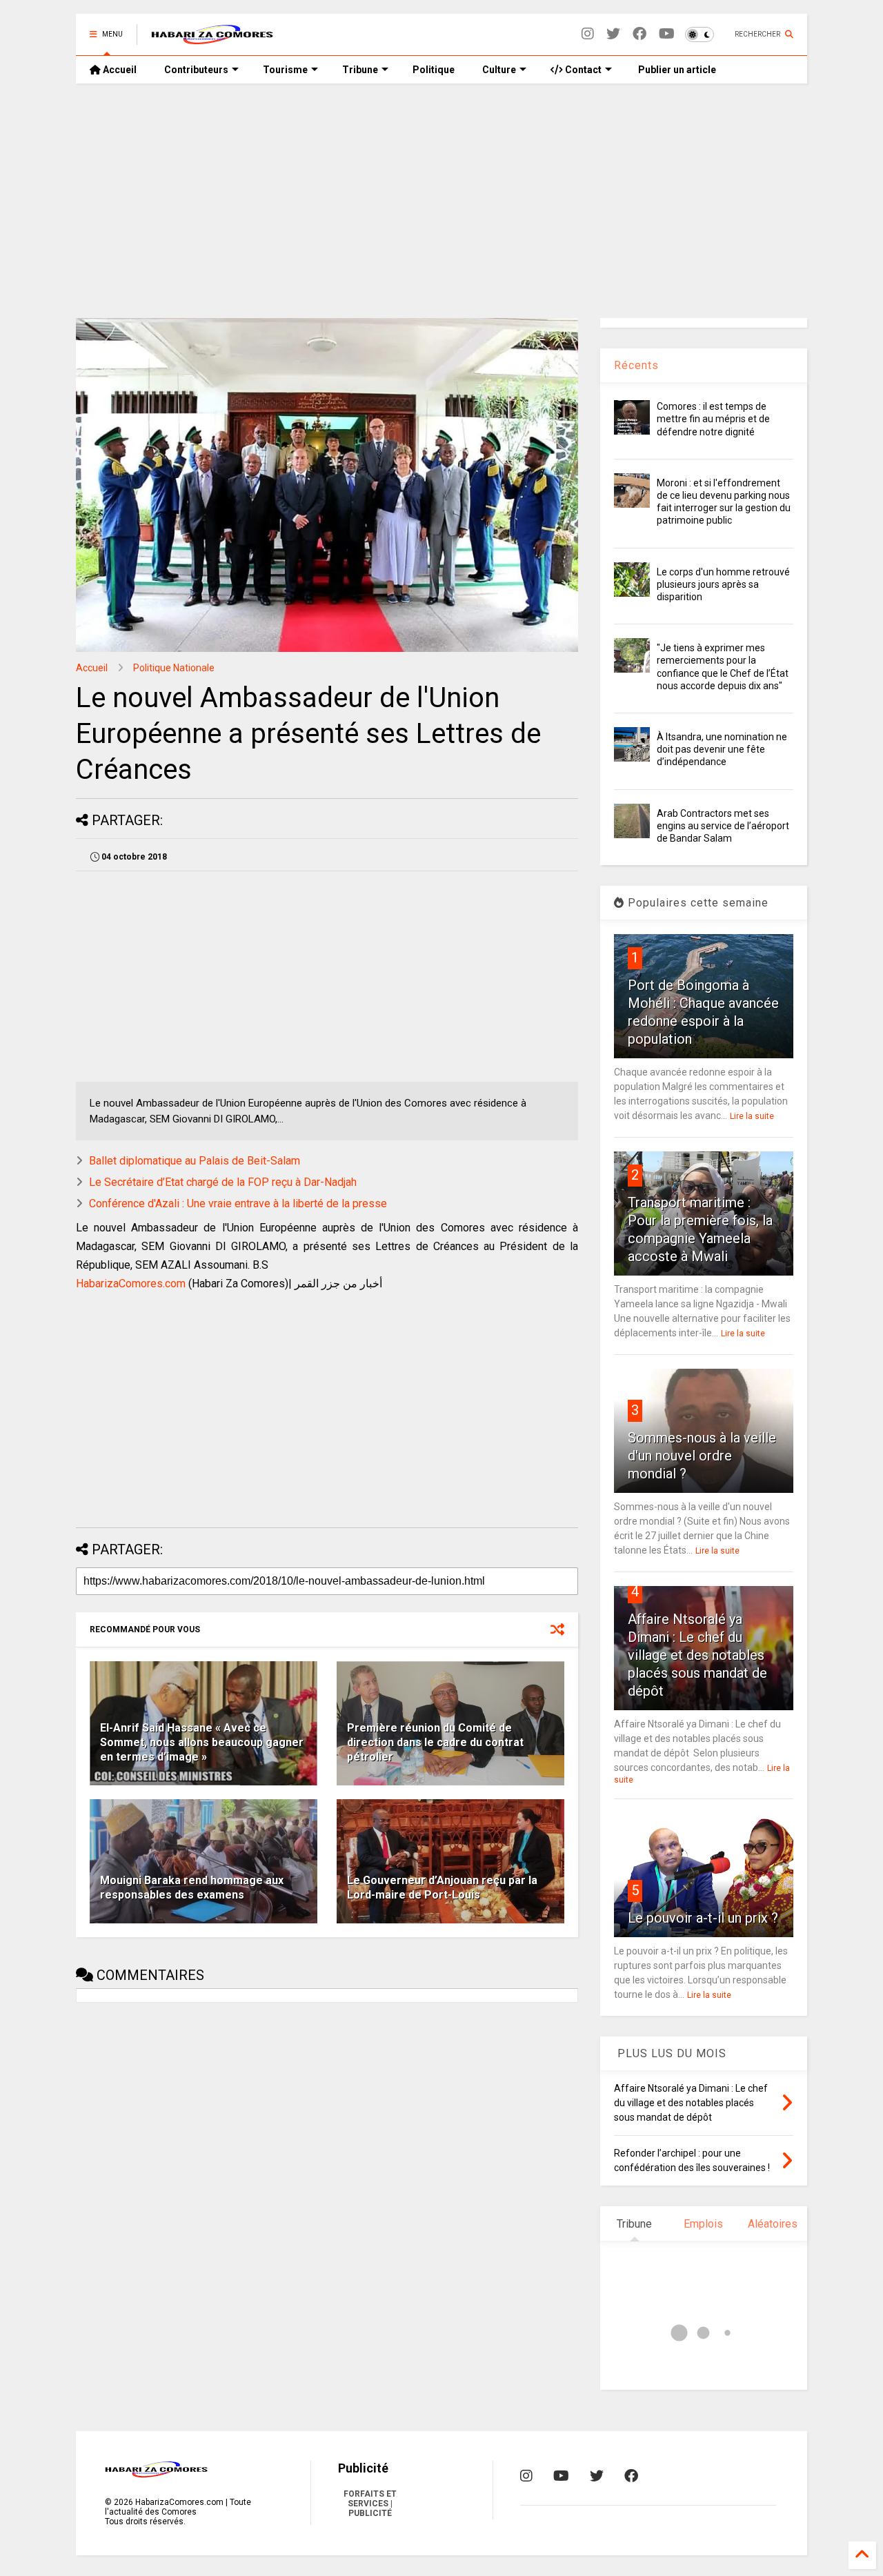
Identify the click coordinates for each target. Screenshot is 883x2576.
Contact (582, 70)
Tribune (360, 70)
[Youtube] (667, 34)
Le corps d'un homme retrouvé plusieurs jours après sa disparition (723, 584)
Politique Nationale (174, 668)
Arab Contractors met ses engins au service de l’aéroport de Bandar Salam (723, 826)
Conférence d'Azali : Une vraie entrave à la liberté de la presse (238, 1203)
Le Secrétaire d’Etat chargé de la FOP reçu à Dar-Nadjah (223, 1182)
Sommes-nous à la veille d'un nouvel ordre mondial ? (702, 1456)
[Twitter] (613, 34)
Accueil (119, 70)
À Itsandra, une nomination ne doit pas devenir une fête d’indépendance (722, 749)
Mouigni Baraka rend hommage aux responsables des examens (192, 1888)
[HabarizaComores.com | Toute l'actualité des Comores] (212, 39)
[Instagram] (588, 34)
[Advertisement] (441, 201)
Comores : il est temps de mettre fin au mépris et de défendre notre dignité (713, 419)
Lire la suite (752, 1116)
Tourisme (285, 70)
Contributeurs (196, 70)
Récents (636, 365)
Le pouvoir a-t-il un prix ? (703, 1918)
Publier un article (676, 70)
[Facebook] (639, 34)
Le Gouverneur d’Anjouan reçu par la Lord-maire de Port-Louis (442, 1888)
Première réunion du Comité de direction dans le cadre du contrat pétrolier (435, 1742)
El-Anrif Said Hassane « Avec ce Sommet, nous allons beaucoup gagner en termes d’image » (202, 1742)
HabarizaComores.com (131, 1284)
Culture (499, 70)
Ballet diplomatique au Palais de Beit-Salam (195, 1161)
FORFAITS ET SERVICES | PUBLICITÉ (370, 2504)
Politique (434, 70)
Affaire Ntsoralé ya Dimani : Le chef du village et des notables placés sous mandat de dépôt (697, 1655)
